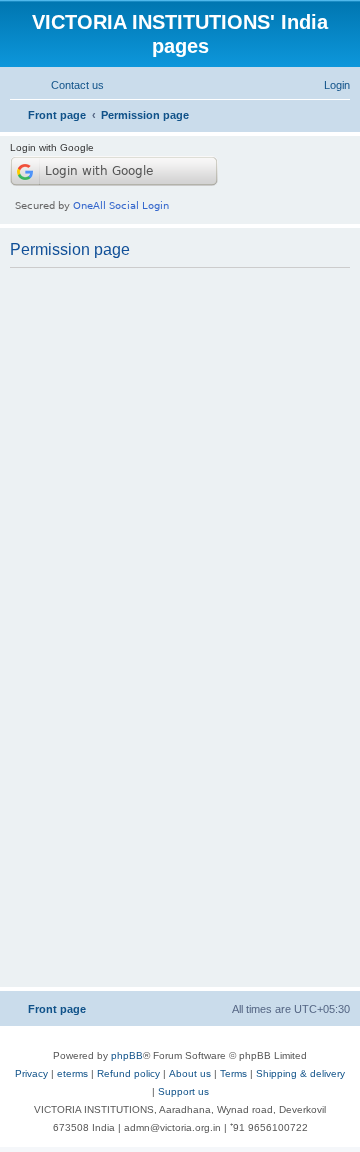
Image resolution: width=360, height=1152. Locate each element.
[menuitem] (68, 85)
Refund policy (128, 1073)
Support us (183, 1091)
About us (190, 1073)
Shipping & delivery (300, 1073)
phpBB (127, 1055)
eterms (72, 1073)
